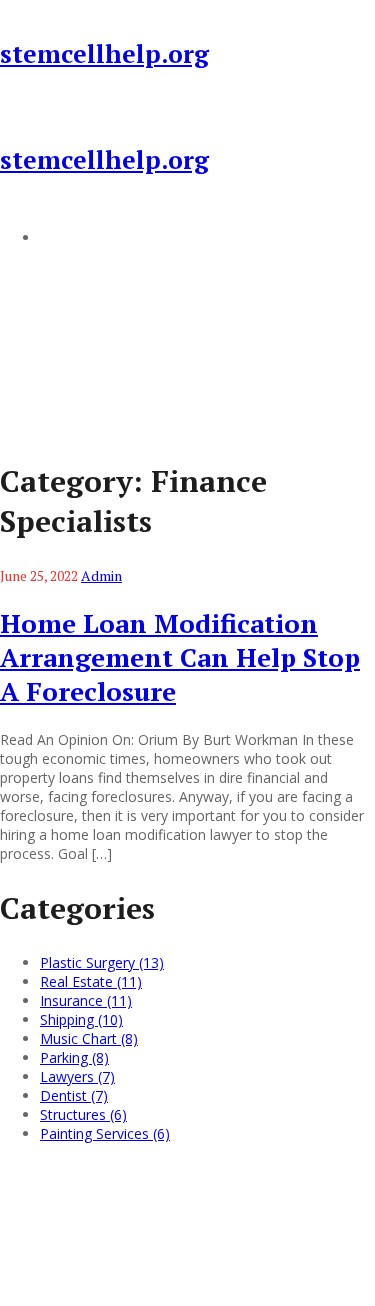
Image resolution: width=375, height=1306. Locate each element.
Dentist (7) (74, 1095)
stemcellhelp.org (104, 53)
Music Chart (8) (89, 1038)
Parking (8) (74, 1057)
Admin (101, 575)
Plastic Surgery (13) (102, 962)
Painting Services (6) (105, 1133)
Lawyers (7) (77, 1076)
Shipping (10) (81, 1019)
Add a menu (80, 237)
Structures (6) (83, 1114)
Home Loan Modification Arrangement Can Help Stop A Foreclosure (180, 657)
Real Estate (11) (91, 981)
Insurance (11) (86, 1000)
